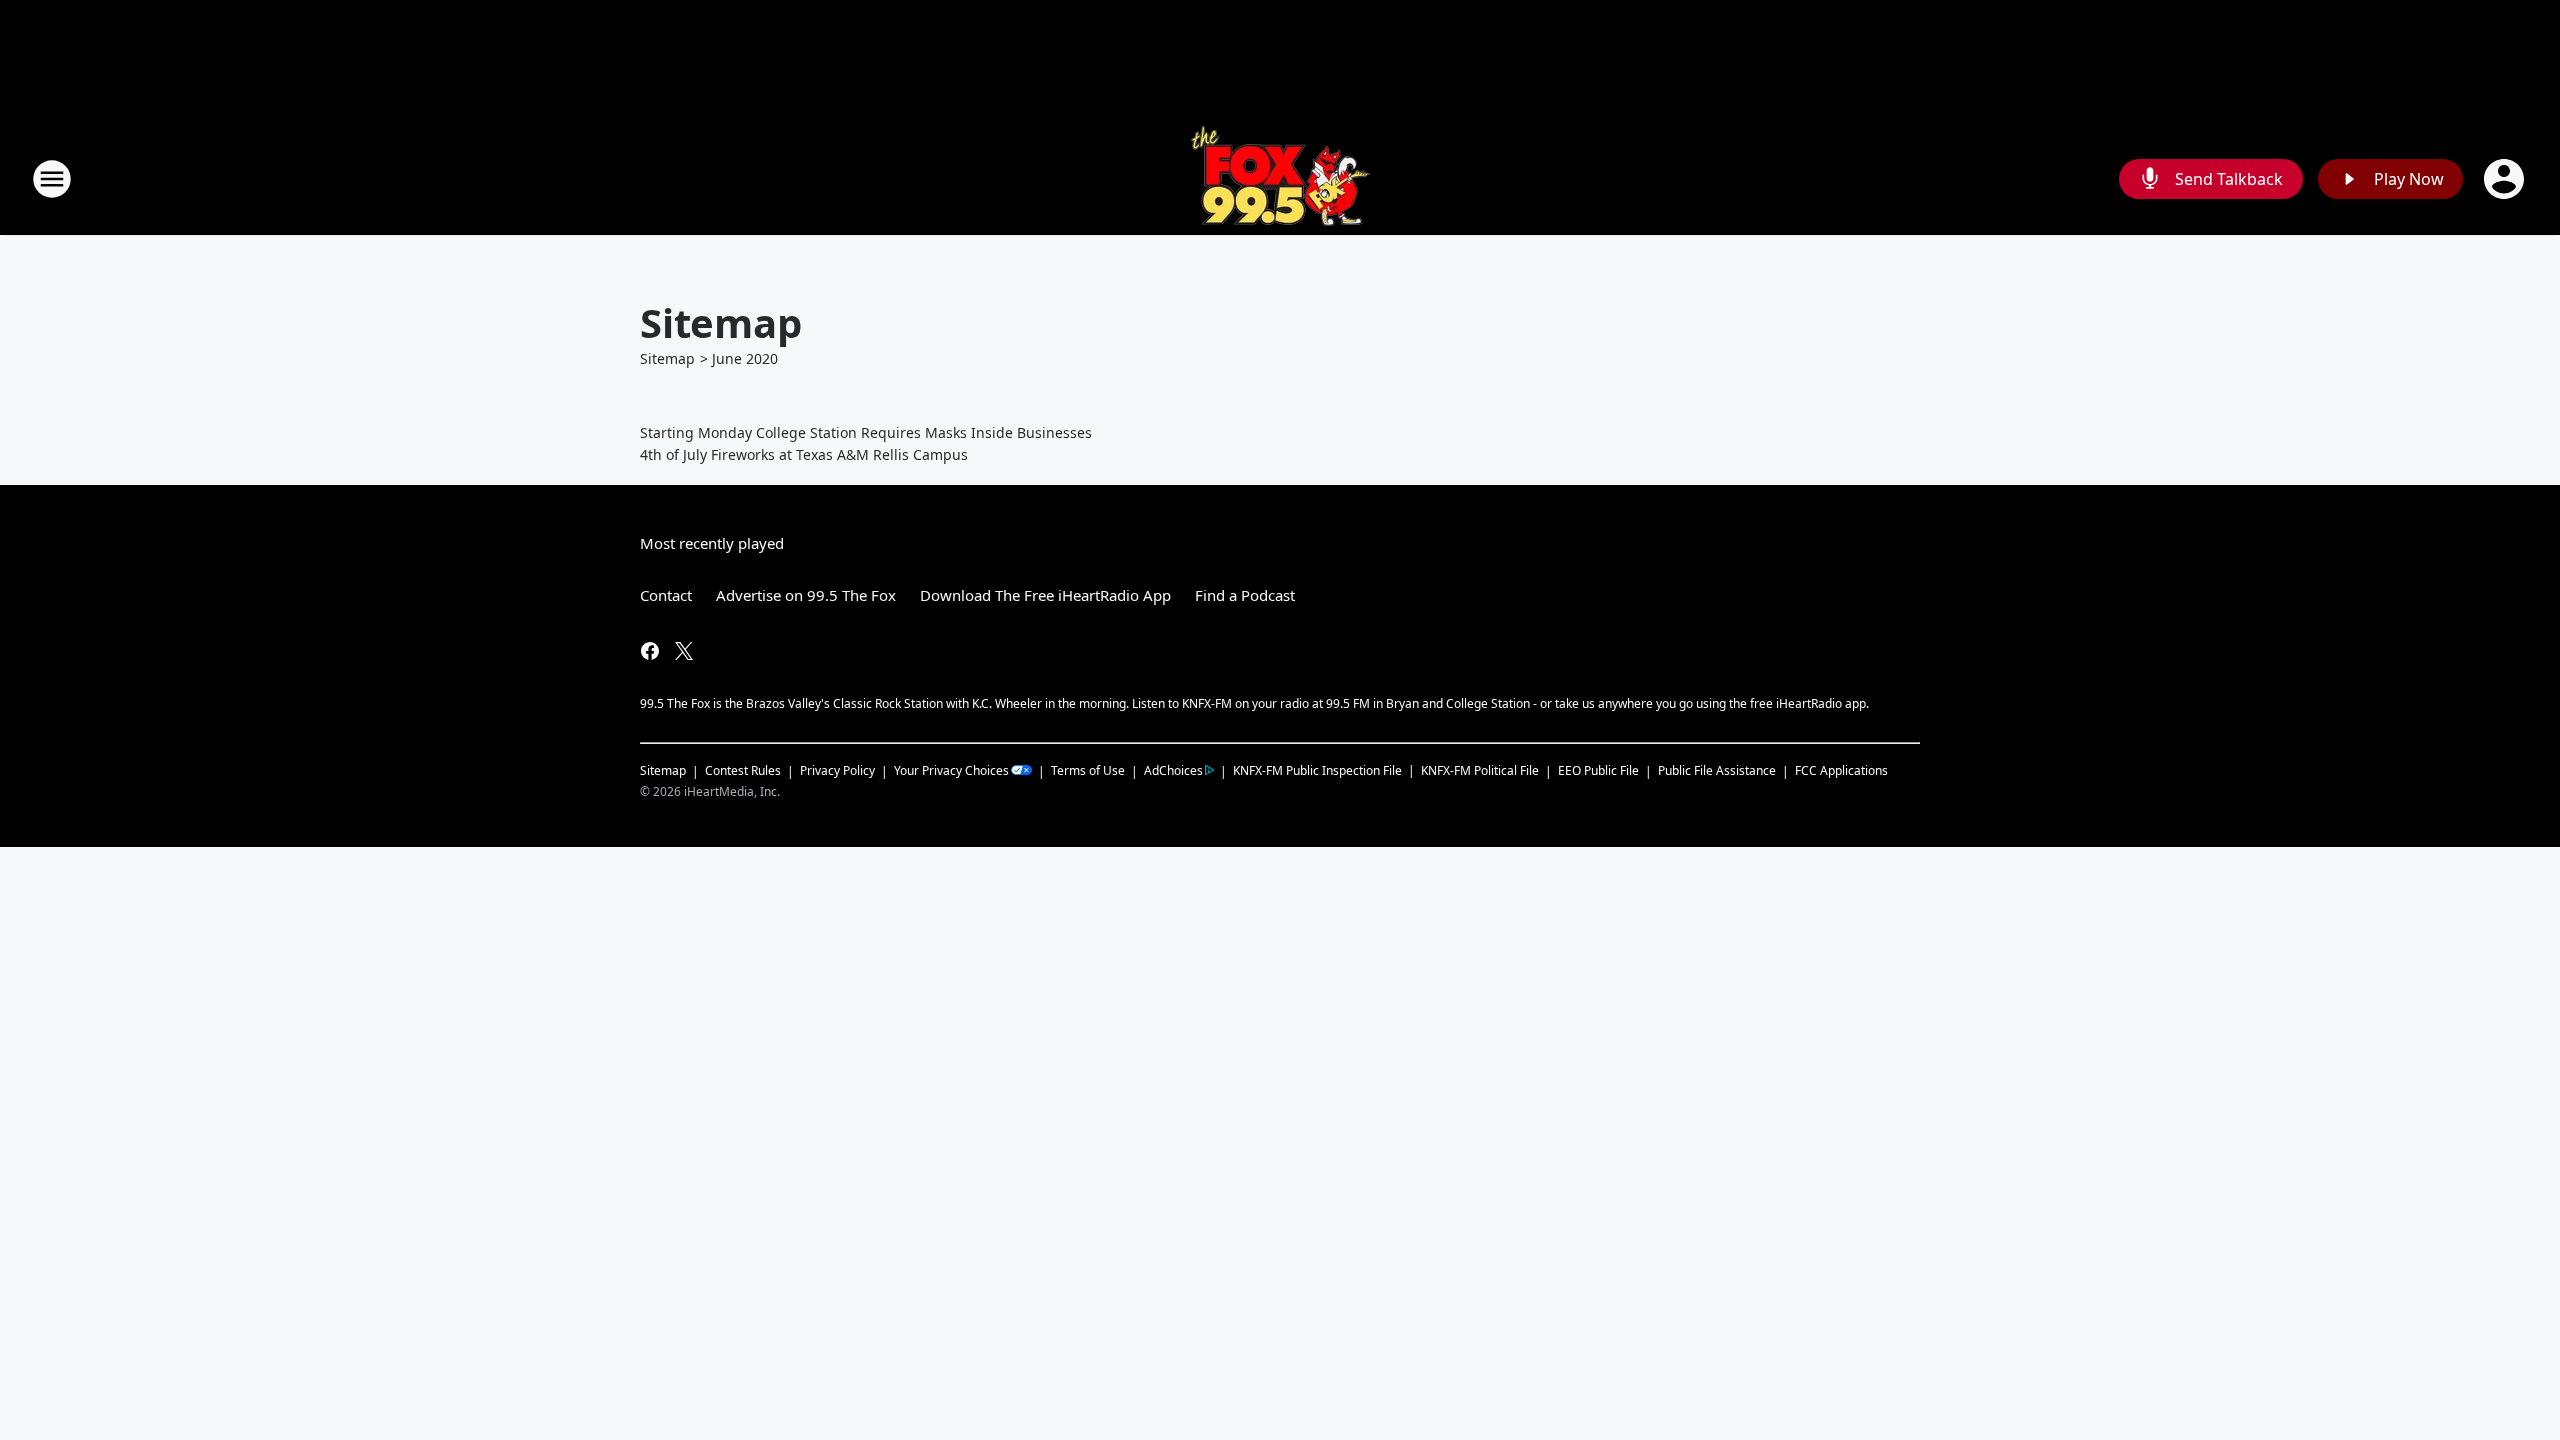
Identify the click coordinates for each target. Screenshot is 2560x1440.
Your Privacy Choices (951, 770)
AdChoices (1173, 770)
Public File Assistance (1717, 770)
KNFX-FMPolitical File (1480, 770)
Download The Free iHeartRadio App (1045, 595)
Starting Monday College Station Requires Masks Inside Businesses (866, 432)
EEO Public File (1598, 770)
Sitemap (667, 358)
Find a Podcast (1245, 595)
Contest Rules (743, 770)
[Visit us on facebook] (650, 651)
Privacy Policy (837, 770)
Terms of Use (1088, 770)
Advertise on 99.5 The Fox (806, 595)
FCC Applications (1841, 770)
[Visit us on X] (684, 651)
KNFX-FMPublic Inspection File (1317, 770)
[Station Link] (1280, 178)
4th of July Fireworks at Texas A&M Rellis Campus (804, 454)
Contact (666, 595)
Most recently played (712, 543)
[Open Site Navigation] (52, 179)
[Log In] (2506, 179)
